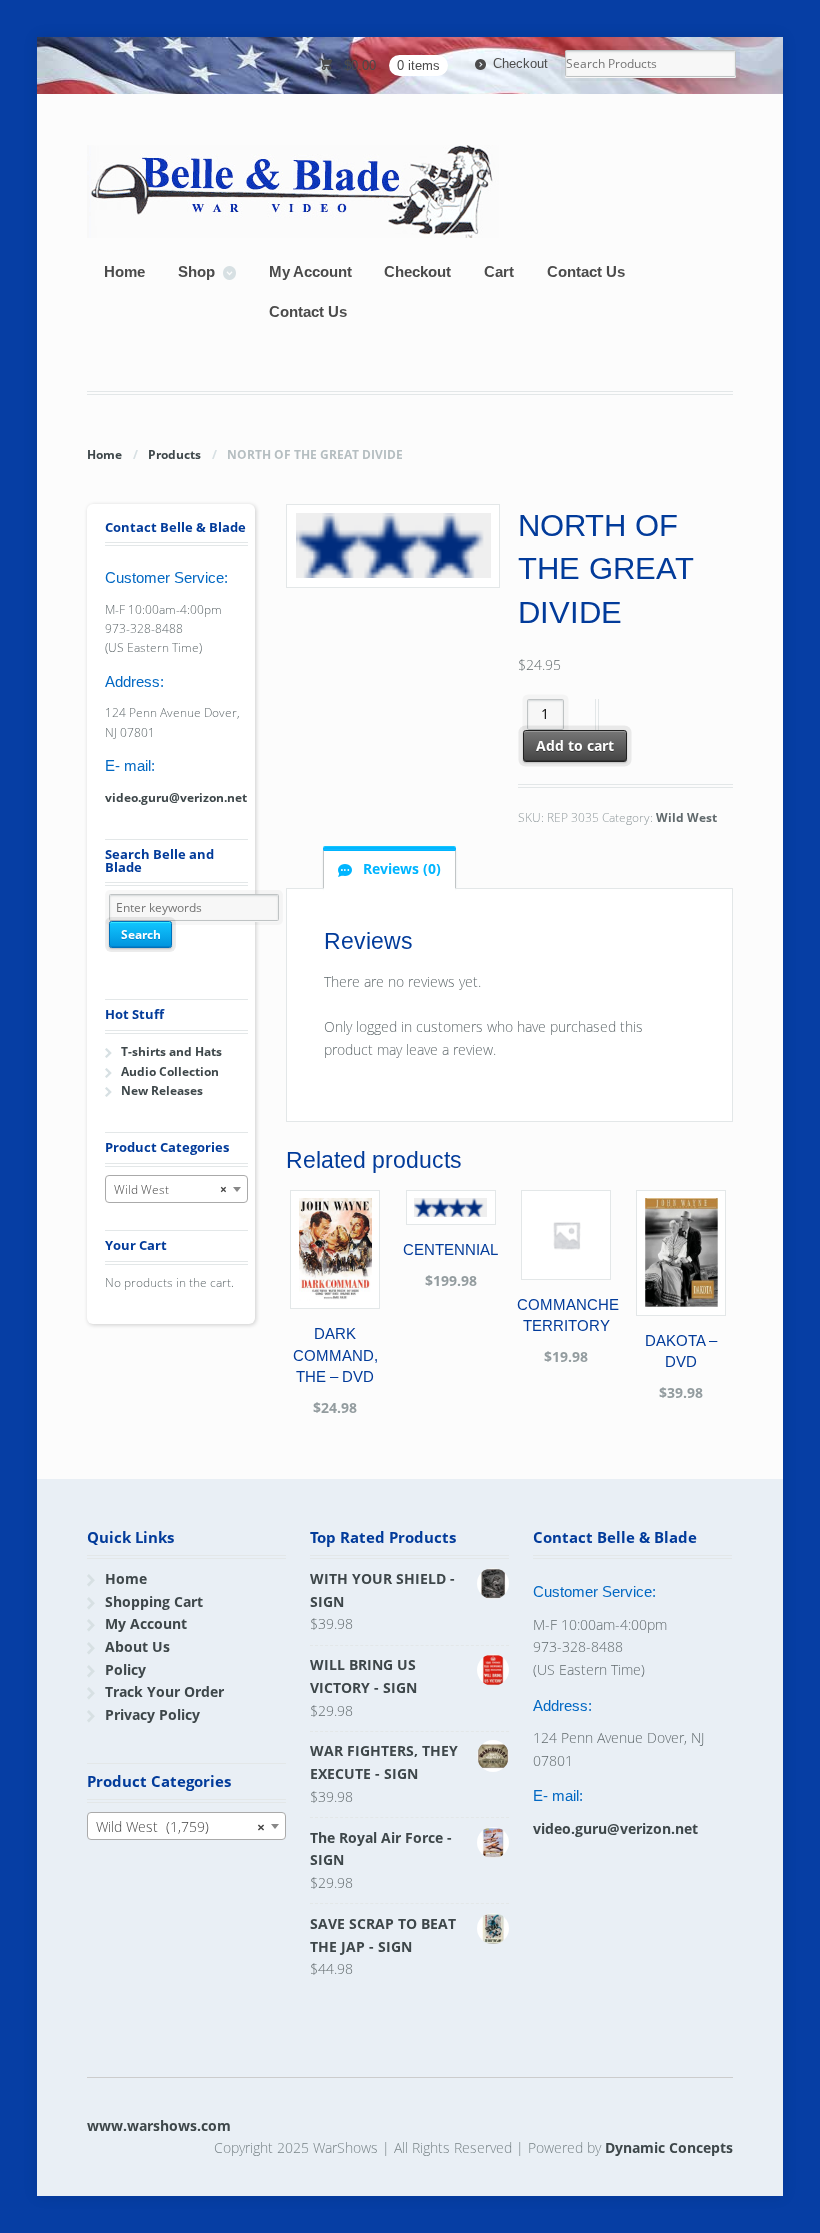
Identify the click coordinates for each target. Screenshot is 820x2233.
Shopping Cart (154, 1601)
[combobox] (176, 1189)
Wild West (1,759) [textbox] (180, 1826)
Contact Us (586, 271)
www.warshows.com (159, 2125)
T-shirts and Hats (171, 1051)
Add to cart (575, 745)
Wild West (686, 817)
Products (174, 454)
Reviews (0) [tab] (400, 868)
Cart (499, 271)
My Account (310, 271)
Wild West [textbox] (170, 1189)
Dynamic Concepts (669, 2147)
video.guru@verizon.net (176, 797)
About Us (137, 1646)
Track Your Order (164, 1691)
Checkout (520, 63)
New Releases (162, 1090)
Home (124, 271)
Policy (125, 1669)
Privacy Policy (152, 1714)
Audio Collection (170, 1071)
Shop (196, 271)
